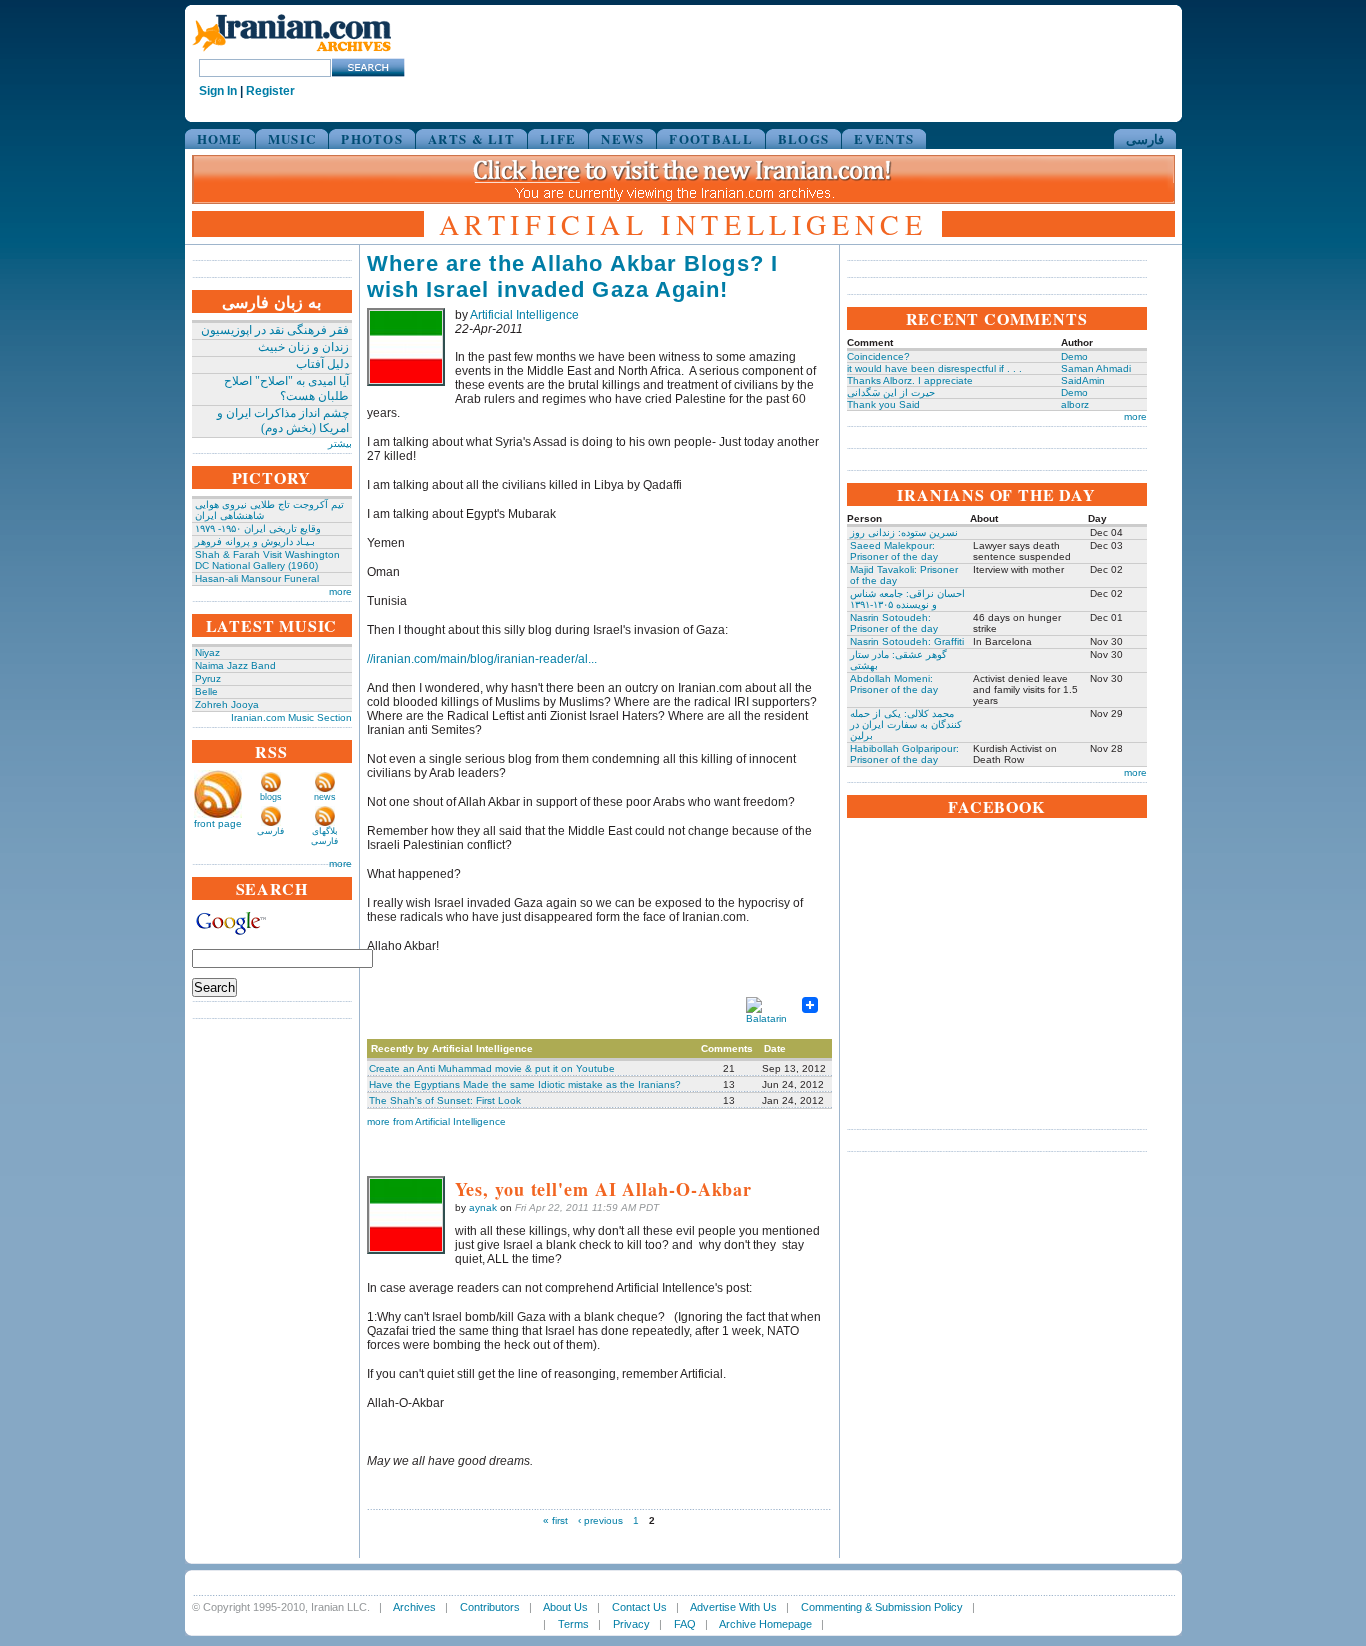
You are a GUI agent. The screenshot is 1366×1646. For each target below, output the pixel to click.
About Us (565, 1607)
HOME (220, 138)
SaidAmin (1083, 380)
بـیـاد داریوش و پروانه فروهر (255, 541)
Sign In (218, 91)
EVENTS (884, 138)
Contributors (490, 1607)
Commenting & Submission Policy (882, 1607)
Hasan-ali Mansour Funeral (257, 578)
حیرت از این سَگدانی (891, 392)
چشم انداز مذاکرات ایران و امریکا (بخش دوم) (283, 420)
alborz (1075, 404)
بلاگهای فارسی (324, 836)
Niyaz (207, 652)
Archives (414, 1607)
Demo (1074, 356)
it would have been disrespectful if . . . (934, 368)
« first (555, 1520)
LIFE (558, 138)
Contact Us (639, 1607)
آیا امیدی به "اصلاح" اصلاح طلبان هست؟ (286, 388)
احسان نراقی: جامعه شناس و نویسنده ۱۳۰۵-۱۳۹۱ (907, 599)
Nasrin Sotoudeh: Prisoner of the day (894, 623)
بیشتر (340, 443)
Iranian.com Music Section (291, 717)
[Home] (292, 52)
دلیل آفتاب (322, 364)
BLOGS (804, 138)
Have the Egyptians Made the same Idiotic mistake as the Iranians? (525, 1084)
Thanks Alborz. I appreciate (910, 380)
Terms (573, 1624)
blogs (271, 797)
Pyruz (208, 678)
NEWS (622, 138)
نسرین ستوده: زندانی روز (904, 532)
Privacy (631, 1624)
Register (270, 91)
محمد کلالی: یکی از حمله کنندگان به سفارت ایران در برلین (906, 724)
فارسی (1145, 138)
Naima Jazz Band (235, 665)
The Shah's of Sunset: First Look (445, 1100)
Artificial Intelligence (524, 315)
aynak (483, 1207)
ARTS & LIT (471, 138)
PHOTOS (372, 138)
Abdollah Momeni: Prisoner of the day (894, 684)
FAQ (685, 1624)
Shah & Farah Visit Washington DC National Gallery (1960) (267, 560)
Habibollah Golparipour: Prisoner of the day (904, 754)
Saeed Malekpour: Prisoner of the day (894, 551)
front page (218, 823)
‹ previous (600, 1520)
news (325, 797)
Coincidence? (878, 356)
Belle (206, 691)
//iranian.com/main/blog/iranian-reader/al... (482, 659)
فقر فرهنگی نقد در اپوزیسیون (275, 330)
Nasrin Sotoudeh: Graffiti (907, 641)
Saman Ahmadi (1096, 368)
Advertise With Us (733, 1607)
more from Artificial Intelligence (436, 1121)
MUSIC (292, 138)
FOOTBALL (710, 138)
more (340, 591)
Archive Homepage (765, 1624)
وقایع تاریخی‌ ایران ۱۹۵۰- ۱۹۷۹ (258, 528)
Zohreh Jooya (227, 704)
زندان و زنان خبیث (303, 347)
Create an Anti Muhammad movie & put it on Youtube (492, 1068)
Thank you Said (883, 404)
